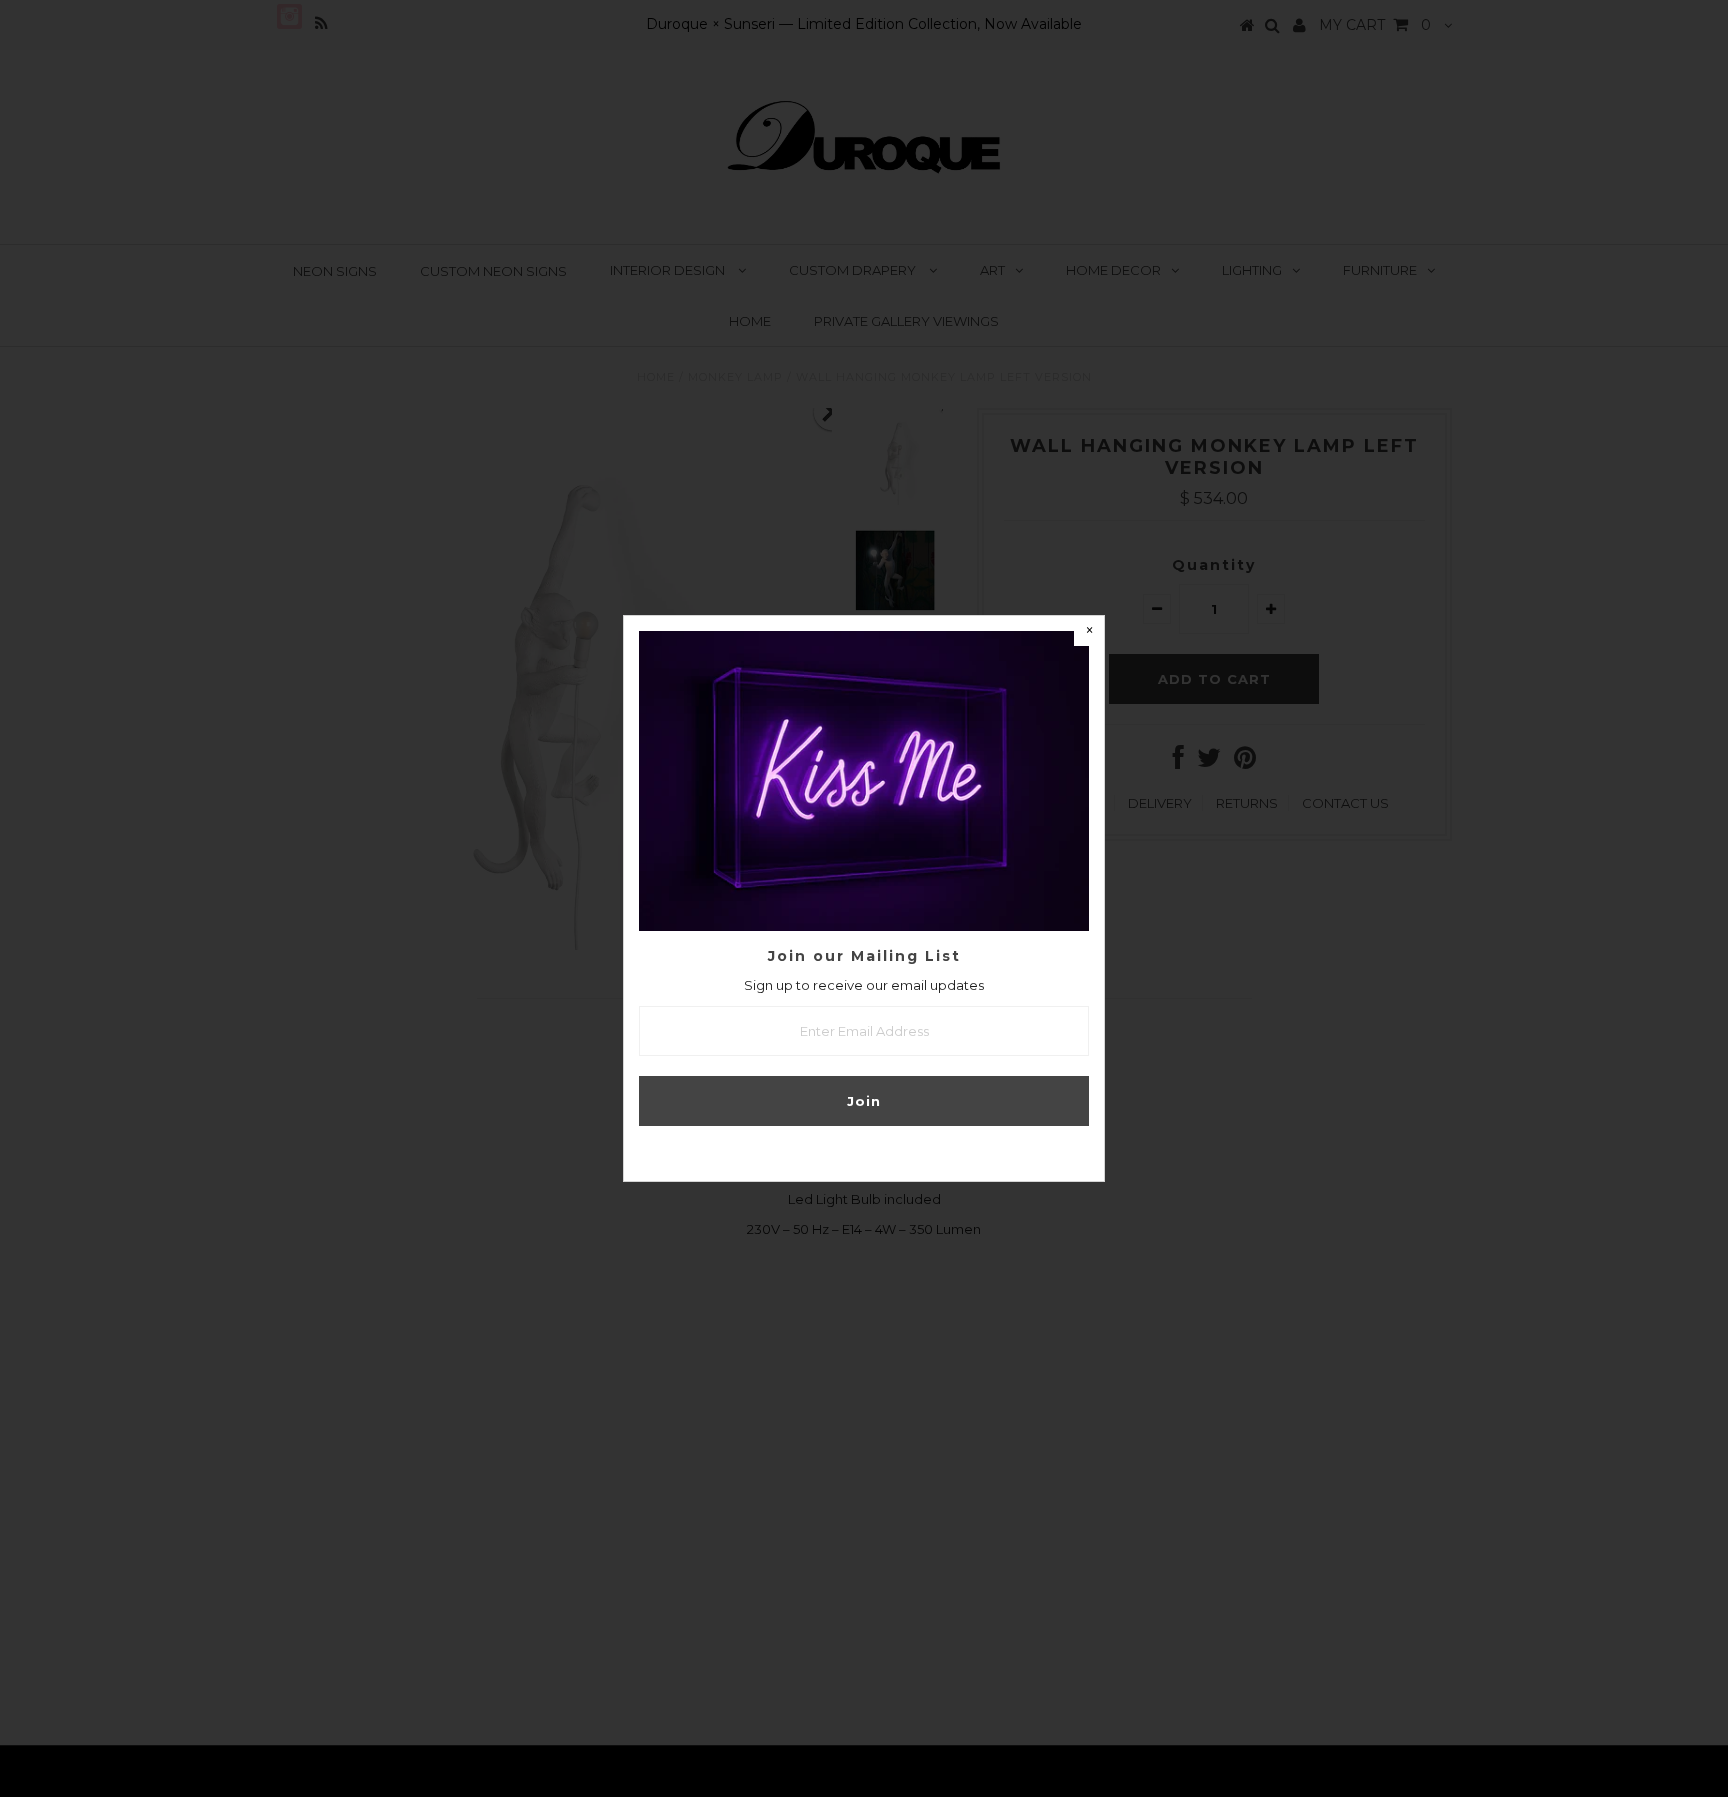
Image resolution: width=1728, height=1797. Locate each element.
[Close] (1089, 631)
